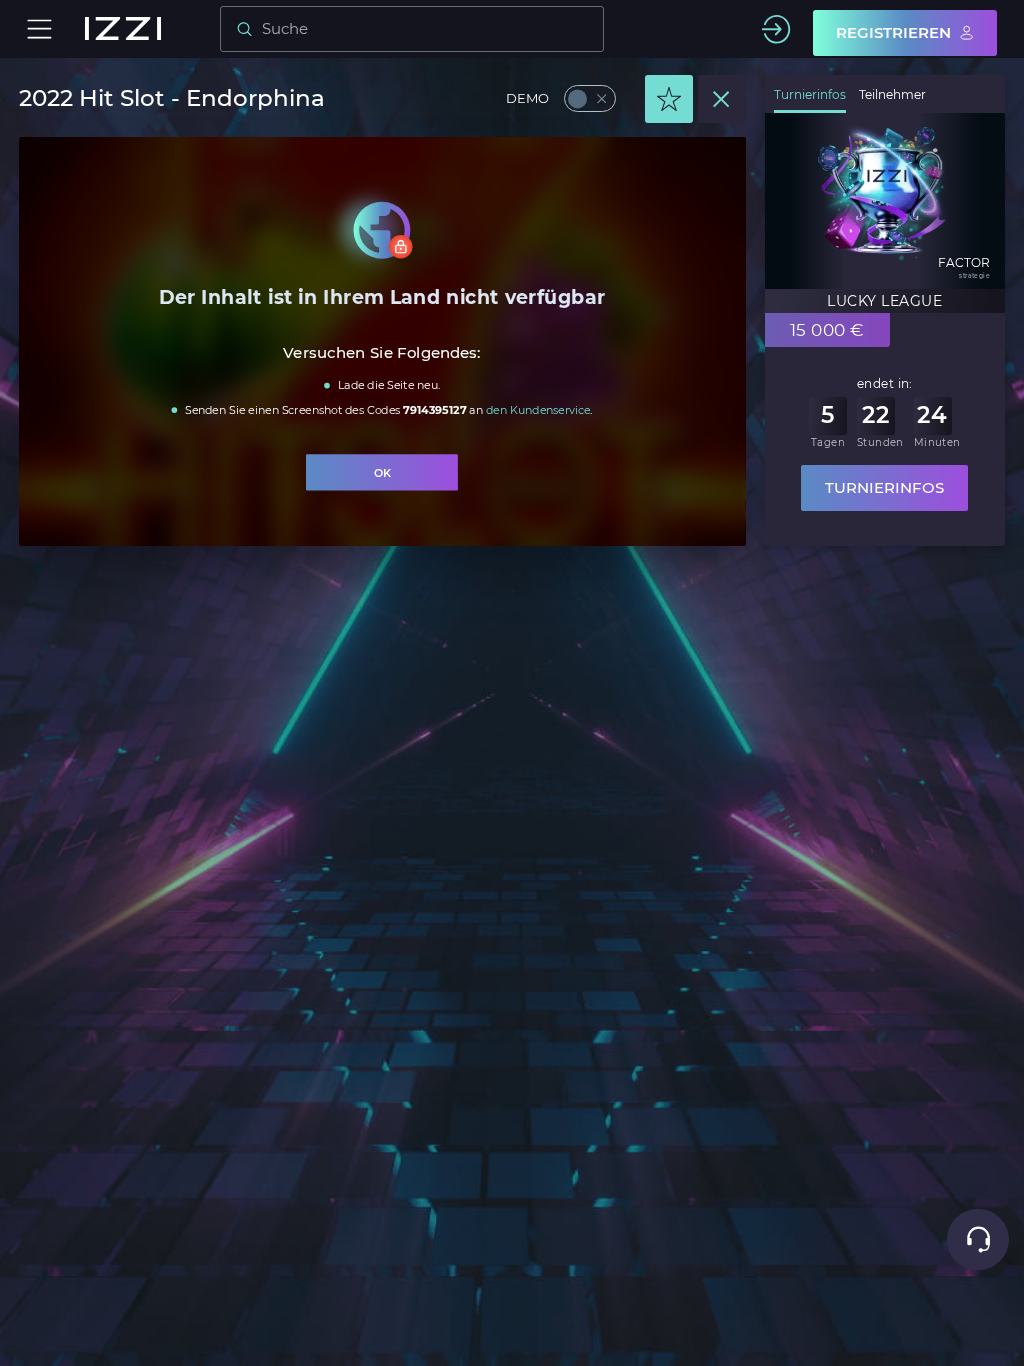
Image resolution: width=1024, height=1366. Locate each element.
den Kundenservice (538, 409)
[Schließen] (722, 99)
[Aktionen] (669, 99)
